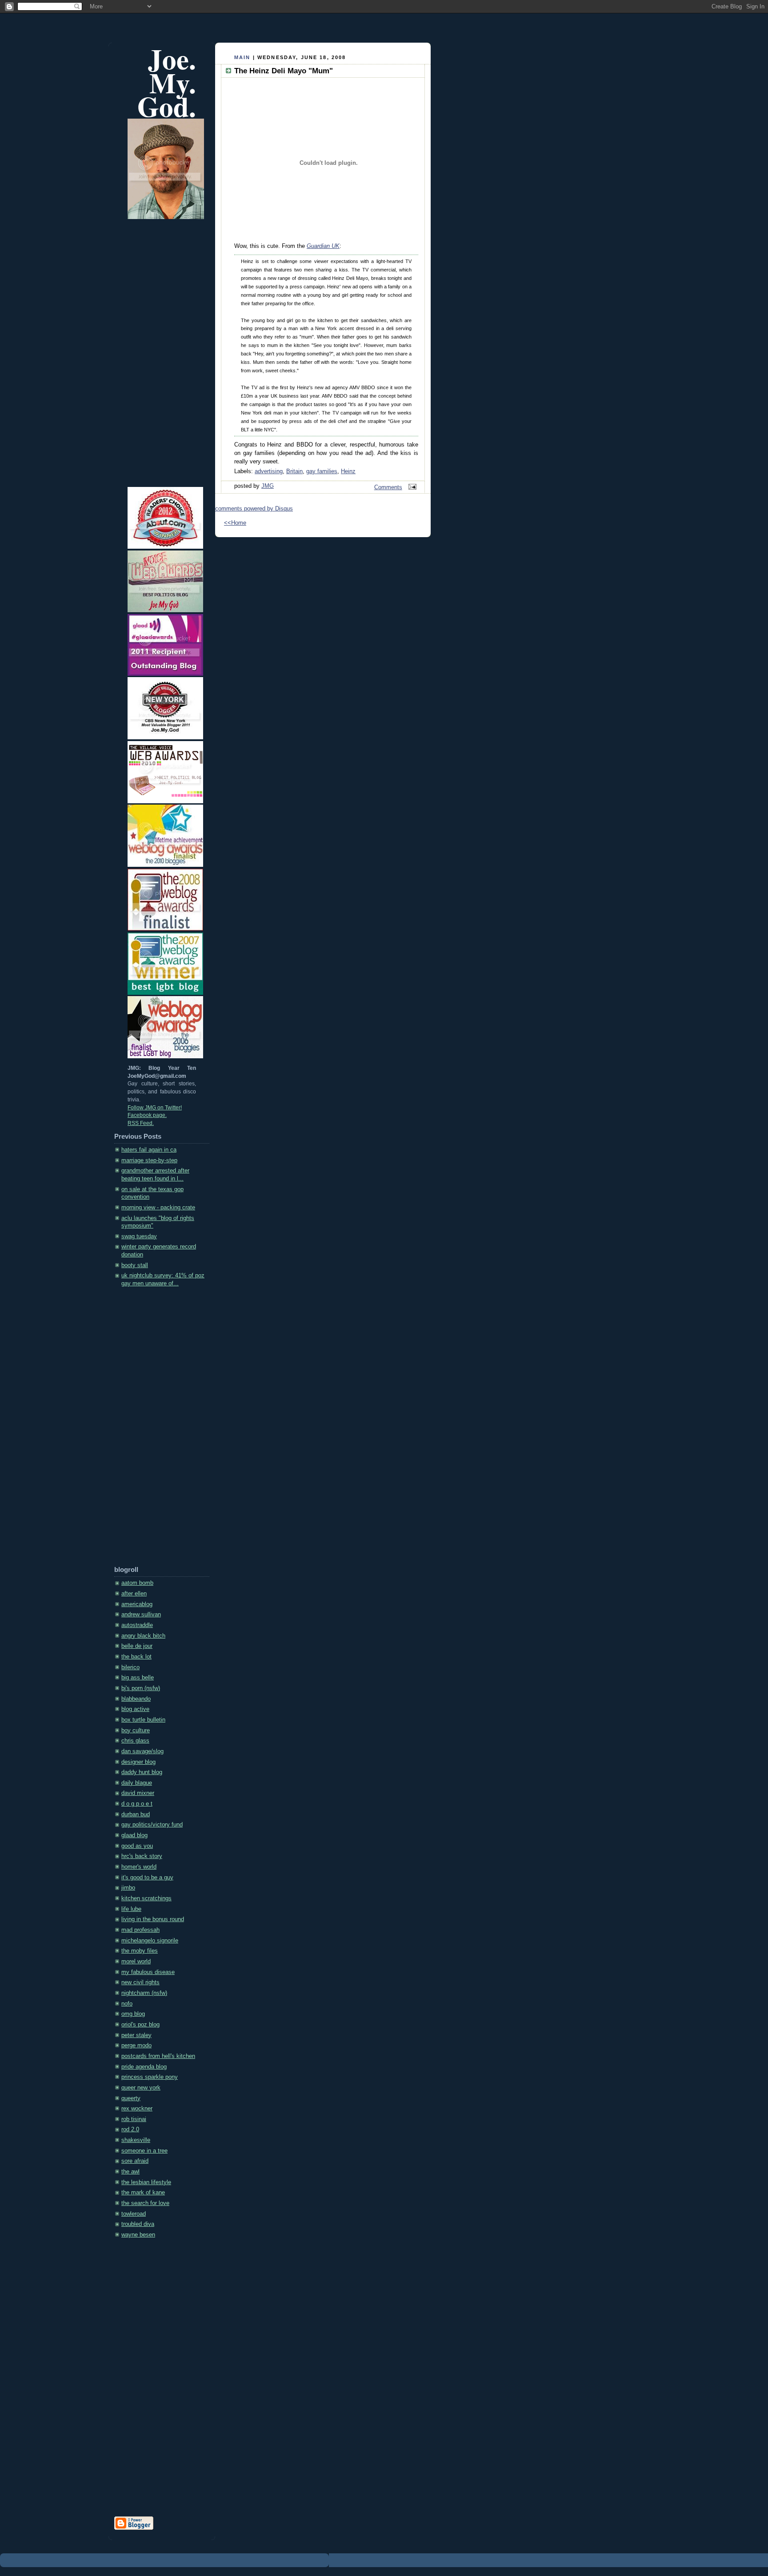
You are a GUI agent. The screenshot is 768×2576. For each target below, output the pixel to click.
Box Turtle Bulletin (143, 1720)
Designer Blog (138, 1762)
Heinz (348, 471)
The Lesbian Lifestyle (146, 2182)
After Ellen (134, 1594)
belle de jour (137, 1646)
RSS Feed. (141, 1123)
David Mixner (138, 1793)
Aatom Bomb (137, 1583)
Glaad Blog (134, 1835)
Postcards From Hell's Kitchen (158, 2056)
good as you (137, 1846)
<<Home (235, 523)
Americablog (137, 1604)
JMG (268, 486)
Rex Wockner (137, 2109)
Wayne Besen (138, 2235)
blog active (135, 1709)
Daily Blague (137, 1783)
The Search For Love (145, 2203)
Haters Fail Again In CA (149, 1150)
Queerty (131, 2098)
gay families (322, 471)
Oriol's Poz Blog (140, 2025)
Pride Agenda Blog (144, 2067)
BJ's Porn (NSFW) (141, 1688)
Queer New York (141, 2088)
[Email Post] (411, 487)
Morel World (136, 1962)
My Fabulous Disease (148, 1972)
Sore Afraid (135, 2161)
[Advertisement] (150, 1430)
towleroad (134, 2214)
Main (242, 57)
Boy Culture (136, 1731)
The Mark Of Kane (143, 2193)
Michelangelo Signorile (150, 1941)
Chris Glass (135, 1741)
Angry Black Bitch (143, 1636)
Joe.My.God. (167, 82)
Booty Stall (135, 1265)
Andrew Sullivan (141, 1615)
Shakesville (136, 2140)
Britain (294, 471)
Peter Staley (136, 2035)
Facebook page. (147, 1115)
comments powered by (254, 509)
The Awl (130, 2172)
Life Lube (131, 1909)
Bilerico (130, 1667)
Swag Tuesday (139, 1236)
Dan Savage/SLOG (142, 1751)
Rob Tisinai (134, 2119)
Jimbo (128, 1888)
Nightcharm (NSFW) (144, 1993)
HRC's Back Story (142, 1856)
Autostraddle (137, 1625)
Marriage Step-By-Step (149, 1160)
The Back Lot (136, 1657)
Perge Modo (136, 2046)
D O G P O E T (137, 1804)
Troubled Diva (138, 2224)
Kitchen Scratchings (146, 1898)
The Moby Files (140, 1951)
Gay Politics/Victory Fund (152, 1825)
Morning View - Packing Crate (158, 1208)
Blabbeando (136, 1699)
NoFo (127, 2004)
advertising (269, 471)
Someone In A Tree (144, 2151)
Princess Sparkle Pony (150, 2077)
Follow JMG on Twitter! (155, 1108)
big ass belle (138, 1678)
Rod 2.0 (130, 2129)
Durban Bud (136, 1814)
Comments (388, 487)
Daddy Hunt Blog (142, 1772)
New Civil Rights (140, 1982)
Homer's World (139, 1867)
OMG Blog (133, 2014)
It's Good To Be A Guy (147, 1878)
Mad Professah (140, 1930)
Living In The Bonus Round (153, 1919)
